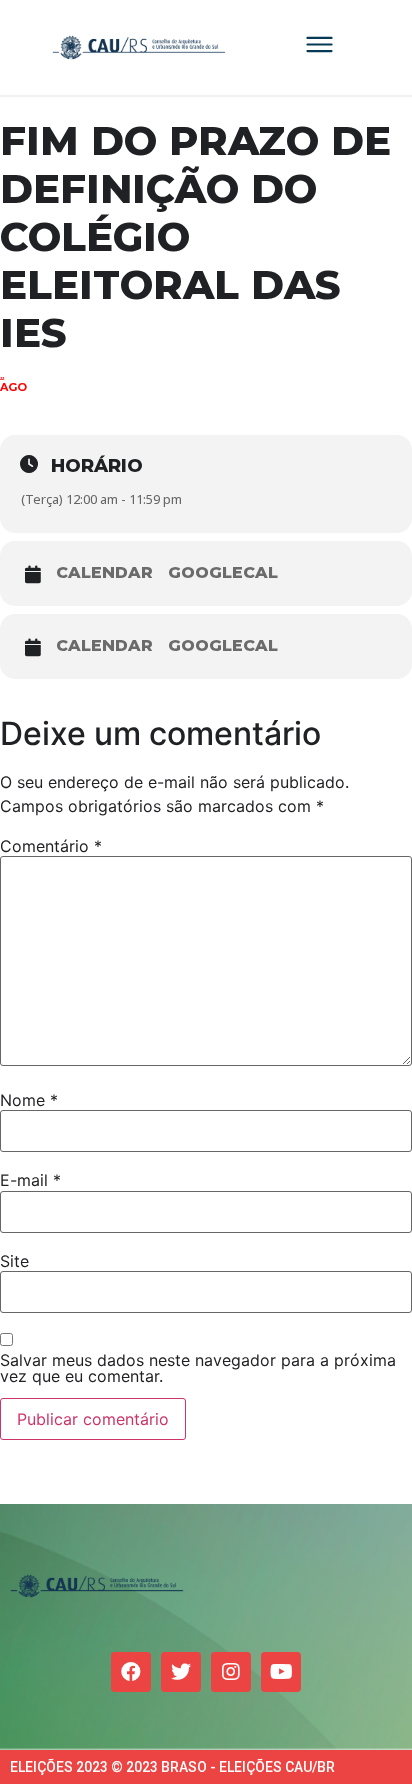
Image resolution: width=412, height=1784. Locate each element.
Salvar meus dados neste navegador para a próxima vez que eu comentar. (198, 1368)
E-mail (30, 1180)
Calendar (104, 573)
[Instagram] (231, 1672)
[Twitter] (181, 1672)
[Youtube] (281, 1672)
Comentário (51, 846)
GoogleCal (223, 573)
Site (14, 1261)
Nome (29, 1100)
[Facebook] (131, 1672)
